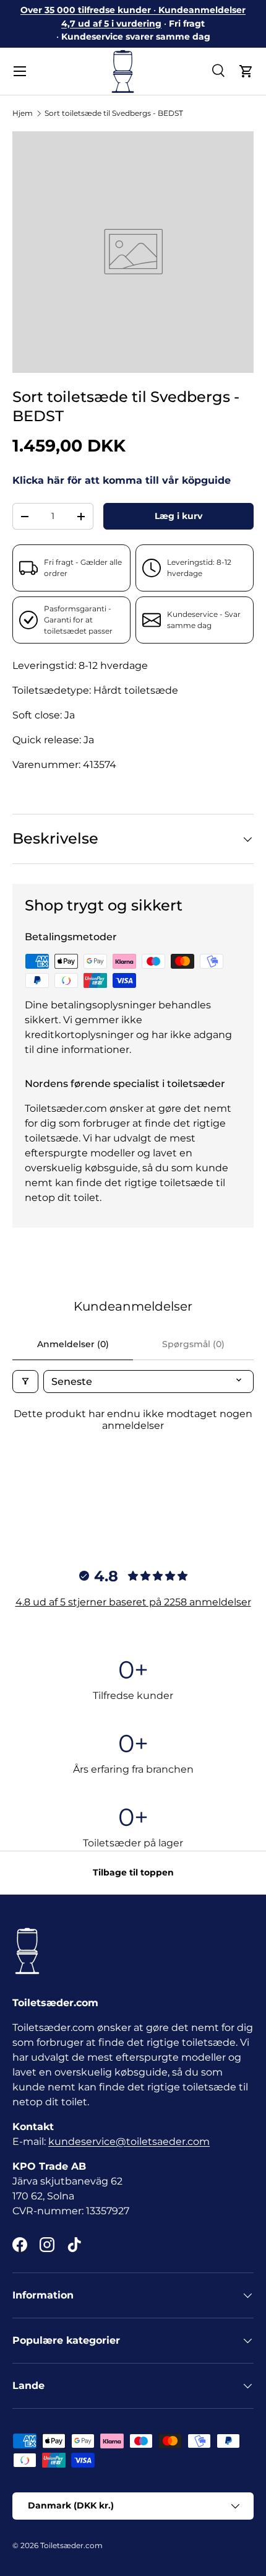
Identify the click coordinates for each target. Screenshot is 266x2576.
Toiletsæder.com (71, 2545)
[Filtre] (25, 1382)
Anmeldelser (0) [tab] (73, 1344)
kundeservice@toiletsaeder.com (129, 2142)
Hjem (23, 113)
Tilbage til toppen (133, 1872)
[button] (246, 71)
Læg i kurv (178, 516)
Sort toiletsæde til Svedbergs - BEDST (114, 113)
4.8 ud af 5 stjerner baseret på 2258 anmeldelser (133, 1602)
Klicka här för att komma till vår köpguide (122, 480)
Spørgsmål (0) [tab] (193, 1344)
